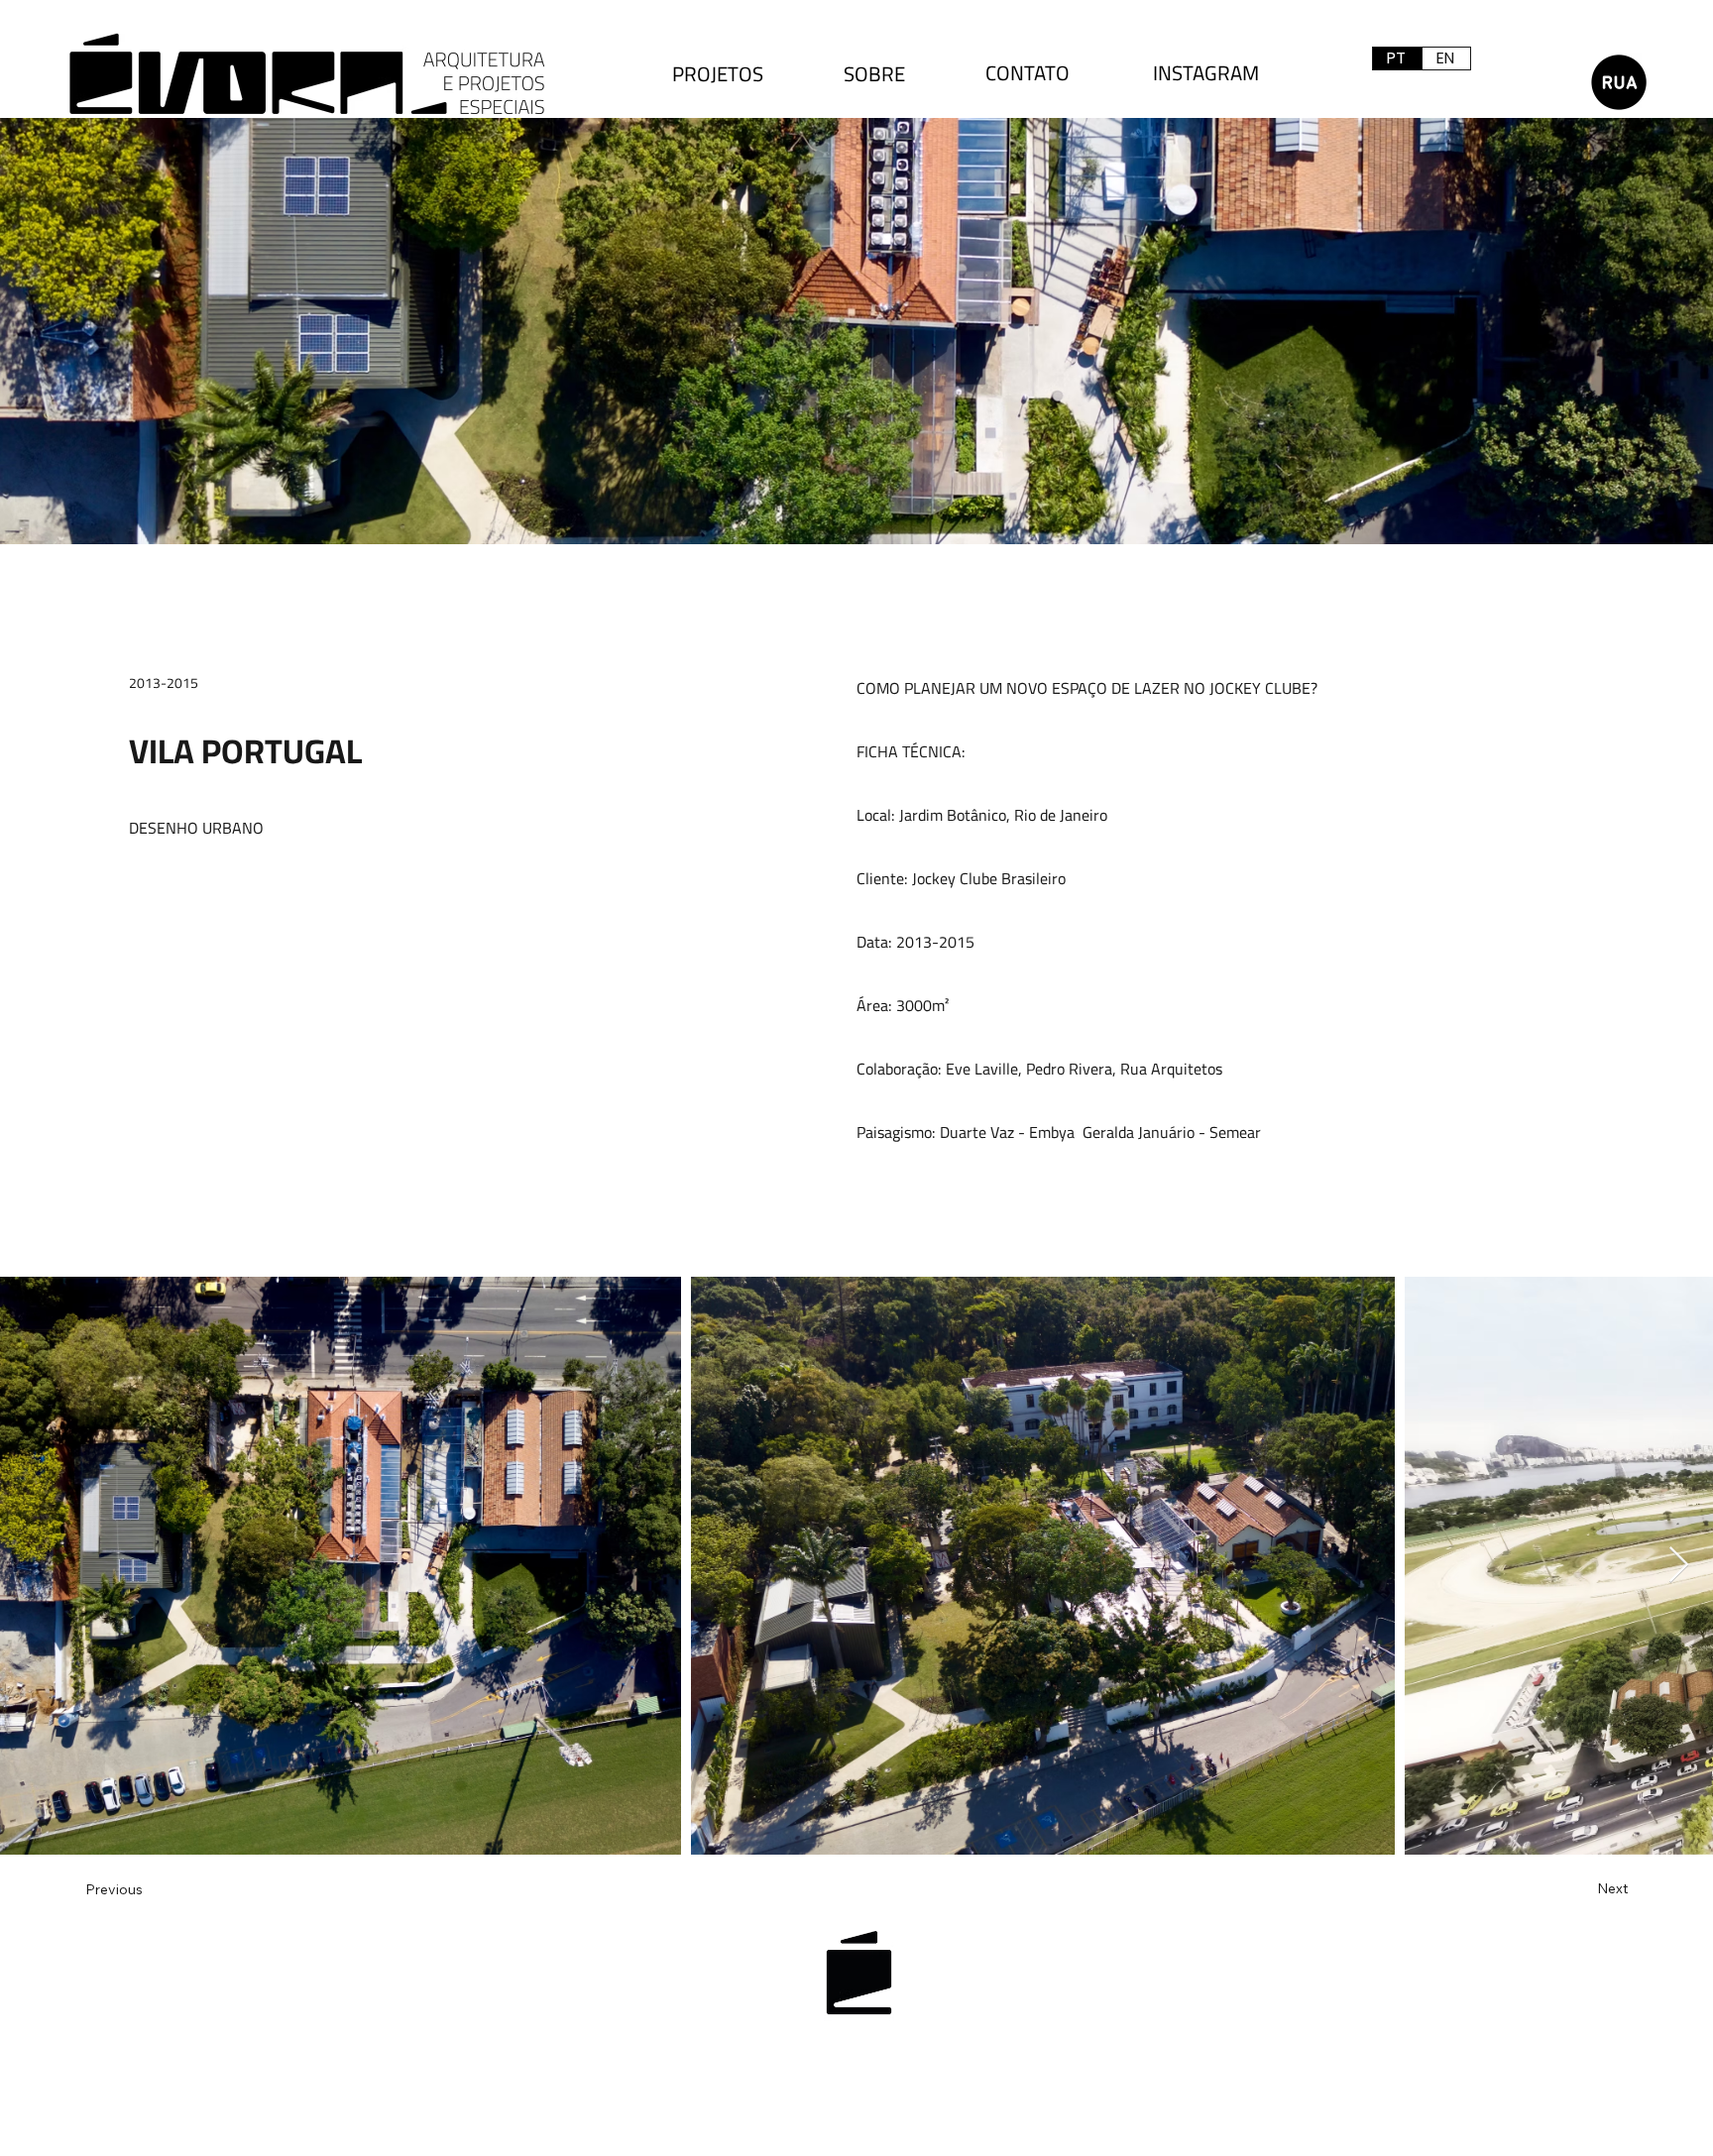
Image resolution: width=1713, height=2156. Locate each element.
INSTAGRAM (1206, 73)
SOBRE (874, 74)
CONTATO (1028, 73)
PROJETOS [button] (718, 74)
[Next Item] (1679, 1566)
